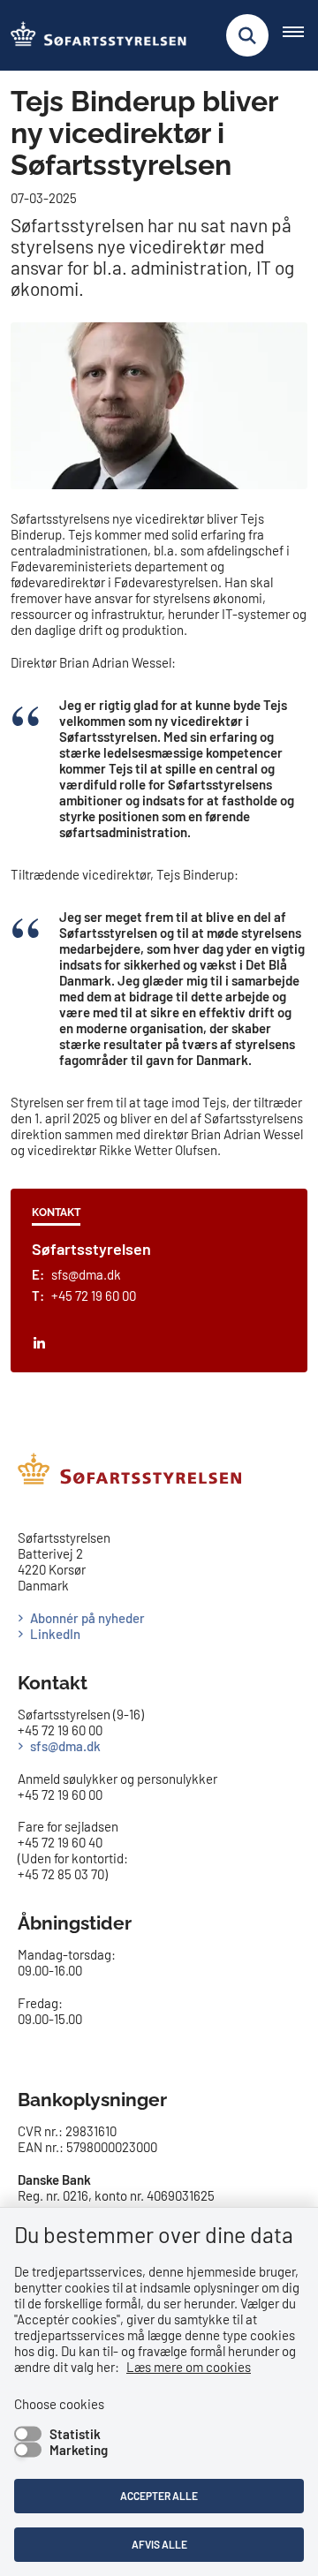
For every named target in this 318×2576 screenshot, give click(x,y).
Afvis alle (159, 2544)
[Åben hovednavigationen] (300, 35)
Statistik (75, 2434)
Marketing (79, 2450)
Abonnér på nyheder (87, 1618)
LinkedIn (55, 1634)
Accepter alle (159, 2496)
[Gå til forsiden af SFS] (94, 35)
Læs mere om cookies (189, 2367)
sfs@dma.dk (65, 1746)
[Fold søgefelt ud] (247, 35)
